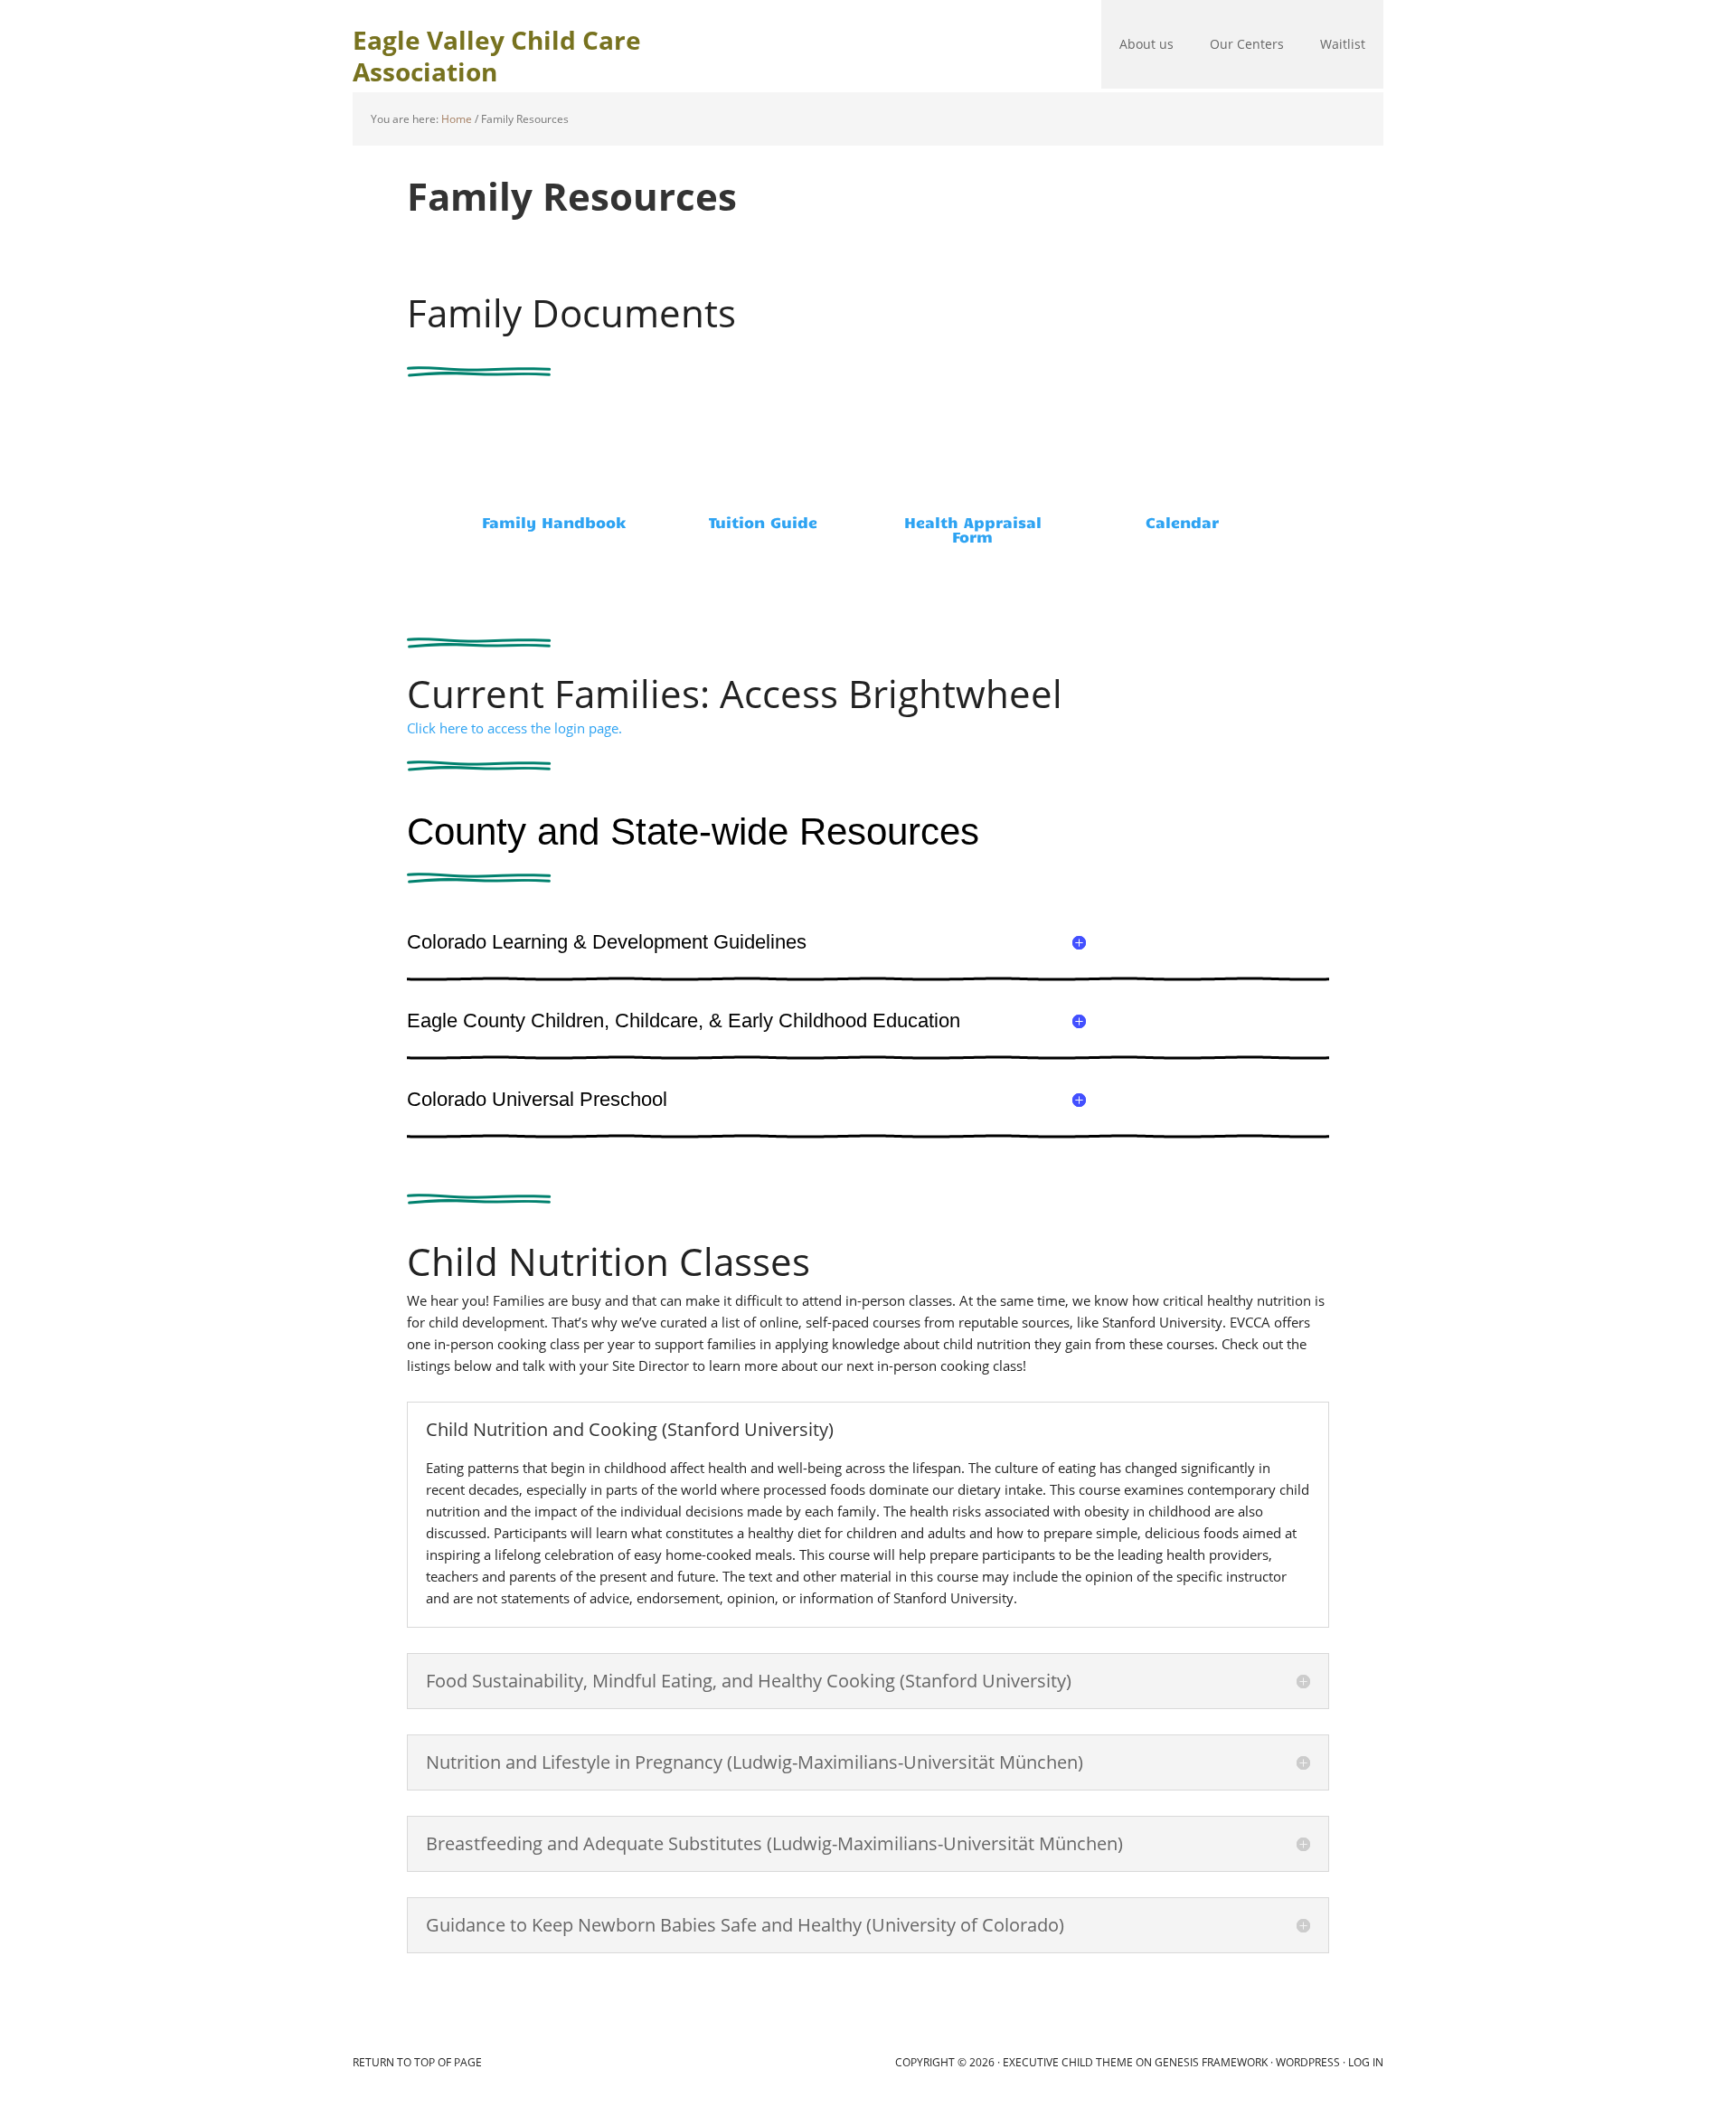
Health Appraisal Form (973, 529)
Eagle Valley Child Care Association (497, 55)
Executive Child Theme (1068, 2062)
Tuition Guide (763, 522)
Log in (1366, 2062)
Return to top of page (417, 2062)
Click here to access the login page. (514, 728)
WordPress (1308, 2062)
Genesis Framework (1211, 2062)
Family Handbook (554, 522)
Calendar (1182, 522)
